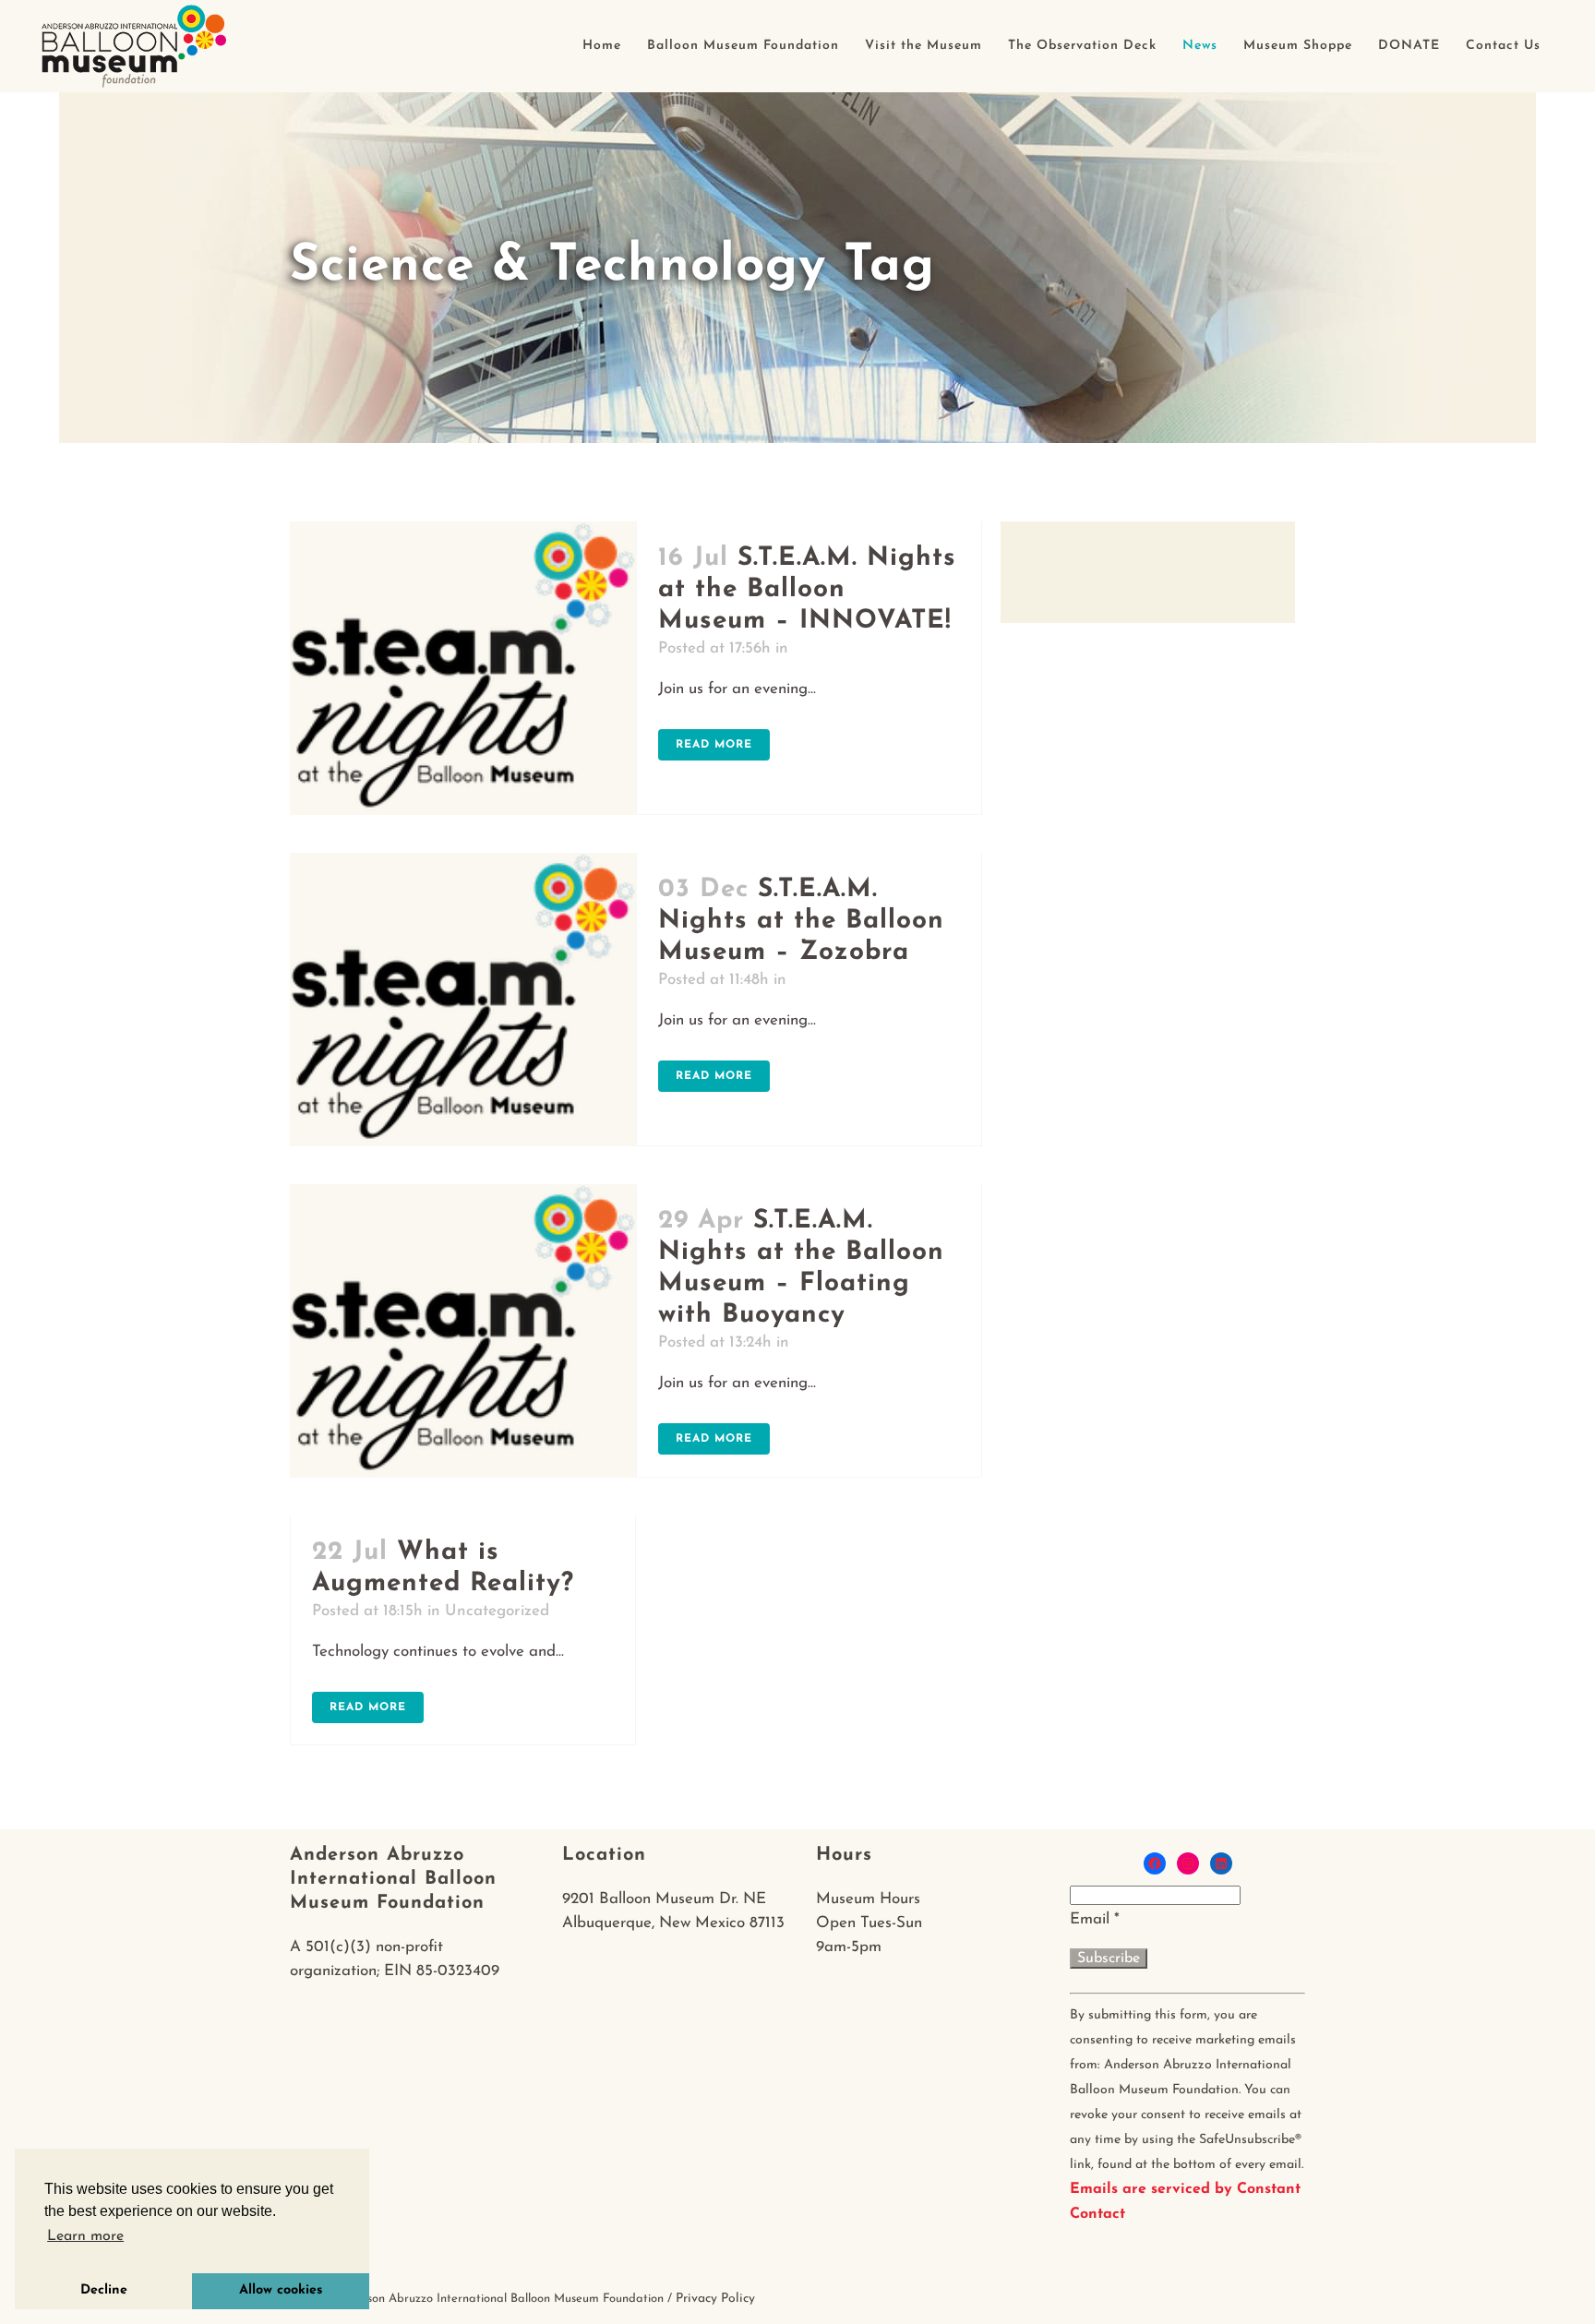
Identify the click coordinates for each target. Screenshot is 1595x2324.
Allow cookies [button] (281, 2290)
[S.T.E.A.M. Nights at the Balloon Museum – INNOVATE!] (463, 668)
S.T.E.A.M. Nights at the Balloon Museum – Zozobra (801, 921)
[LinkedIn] (1221, 1863)
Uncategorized (497, 1611)
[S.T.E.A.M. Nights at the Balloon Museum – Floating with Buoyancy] (463, 1330)
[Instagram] (1188, 1863)
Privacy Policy (715, 2299)
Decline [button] (104, 2290)
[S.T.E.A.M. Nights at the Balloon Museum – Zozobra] (463, 999)
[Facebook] (1155, 1863)
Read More (714, 745)
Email (1095, 1919)
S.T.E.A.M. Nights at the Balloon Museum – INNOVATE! (807, 590)
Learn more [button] (85, 2236)
